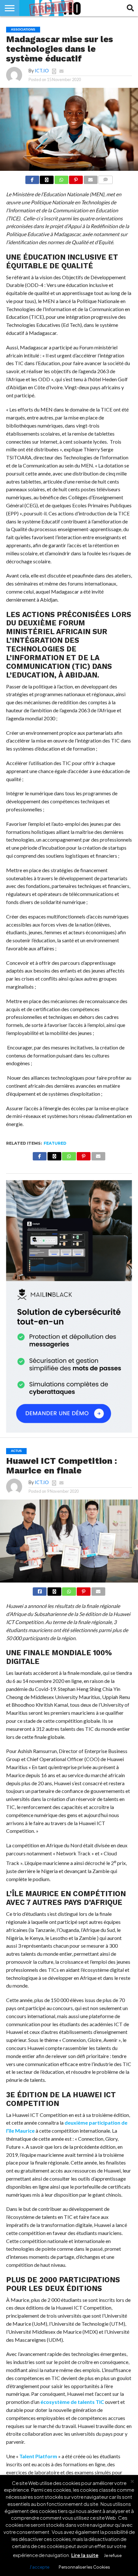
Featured (55, 1143)
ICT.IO (42, 71)
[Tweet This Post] (54, 1590)
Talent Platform (38, 2456)
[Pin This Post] (76, 179)
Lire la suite (85, 2555)
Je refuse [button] (113, 2555)
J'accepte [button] (39, 2567)
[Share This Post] (47, 179)
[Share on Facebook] (32, 179)
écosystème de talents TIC (72, 2402)
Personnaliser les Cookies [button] (84, 2567)
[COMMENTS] (106, 179)
